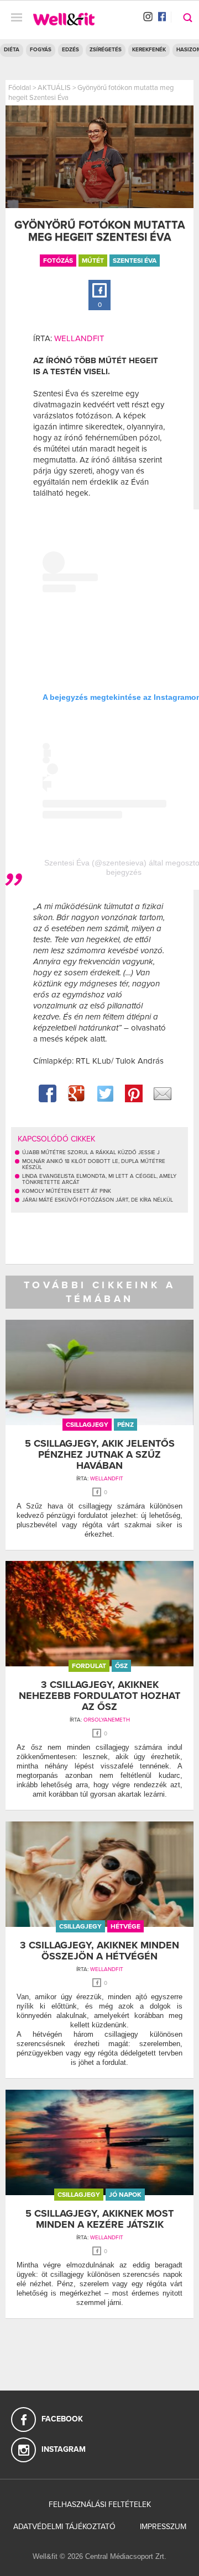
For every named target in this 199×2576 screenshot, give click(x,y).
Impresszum (163, 2527)
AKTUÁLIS (54, 88)
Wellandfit (79, 338)
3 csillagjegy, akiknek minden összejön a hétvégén (99, 1951)
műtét (93, 261)
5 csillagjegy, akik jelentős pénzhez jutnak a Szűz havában (100, 1454)
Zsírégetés (106, 50)
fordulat (89, 1666)
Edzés (70, 50)
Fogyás (41, 50)
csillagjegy (87, 1425)
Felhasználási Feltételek (100, 2505)
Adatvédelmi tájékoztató (64, 2527)
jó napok (125, 2195)
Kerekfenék (149, 50)
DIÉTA (12, 50)
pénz (125, 1425)
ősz (121, 1666)
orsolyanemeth (107, 1720)
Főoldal (20, 88)
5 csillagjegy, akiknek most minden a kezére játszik (99, 2219)
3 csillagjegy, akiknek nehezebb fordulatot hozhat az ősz (99, 1696)
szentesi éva (135, 261)
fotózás (58, 261)
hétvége (125, 1926)
